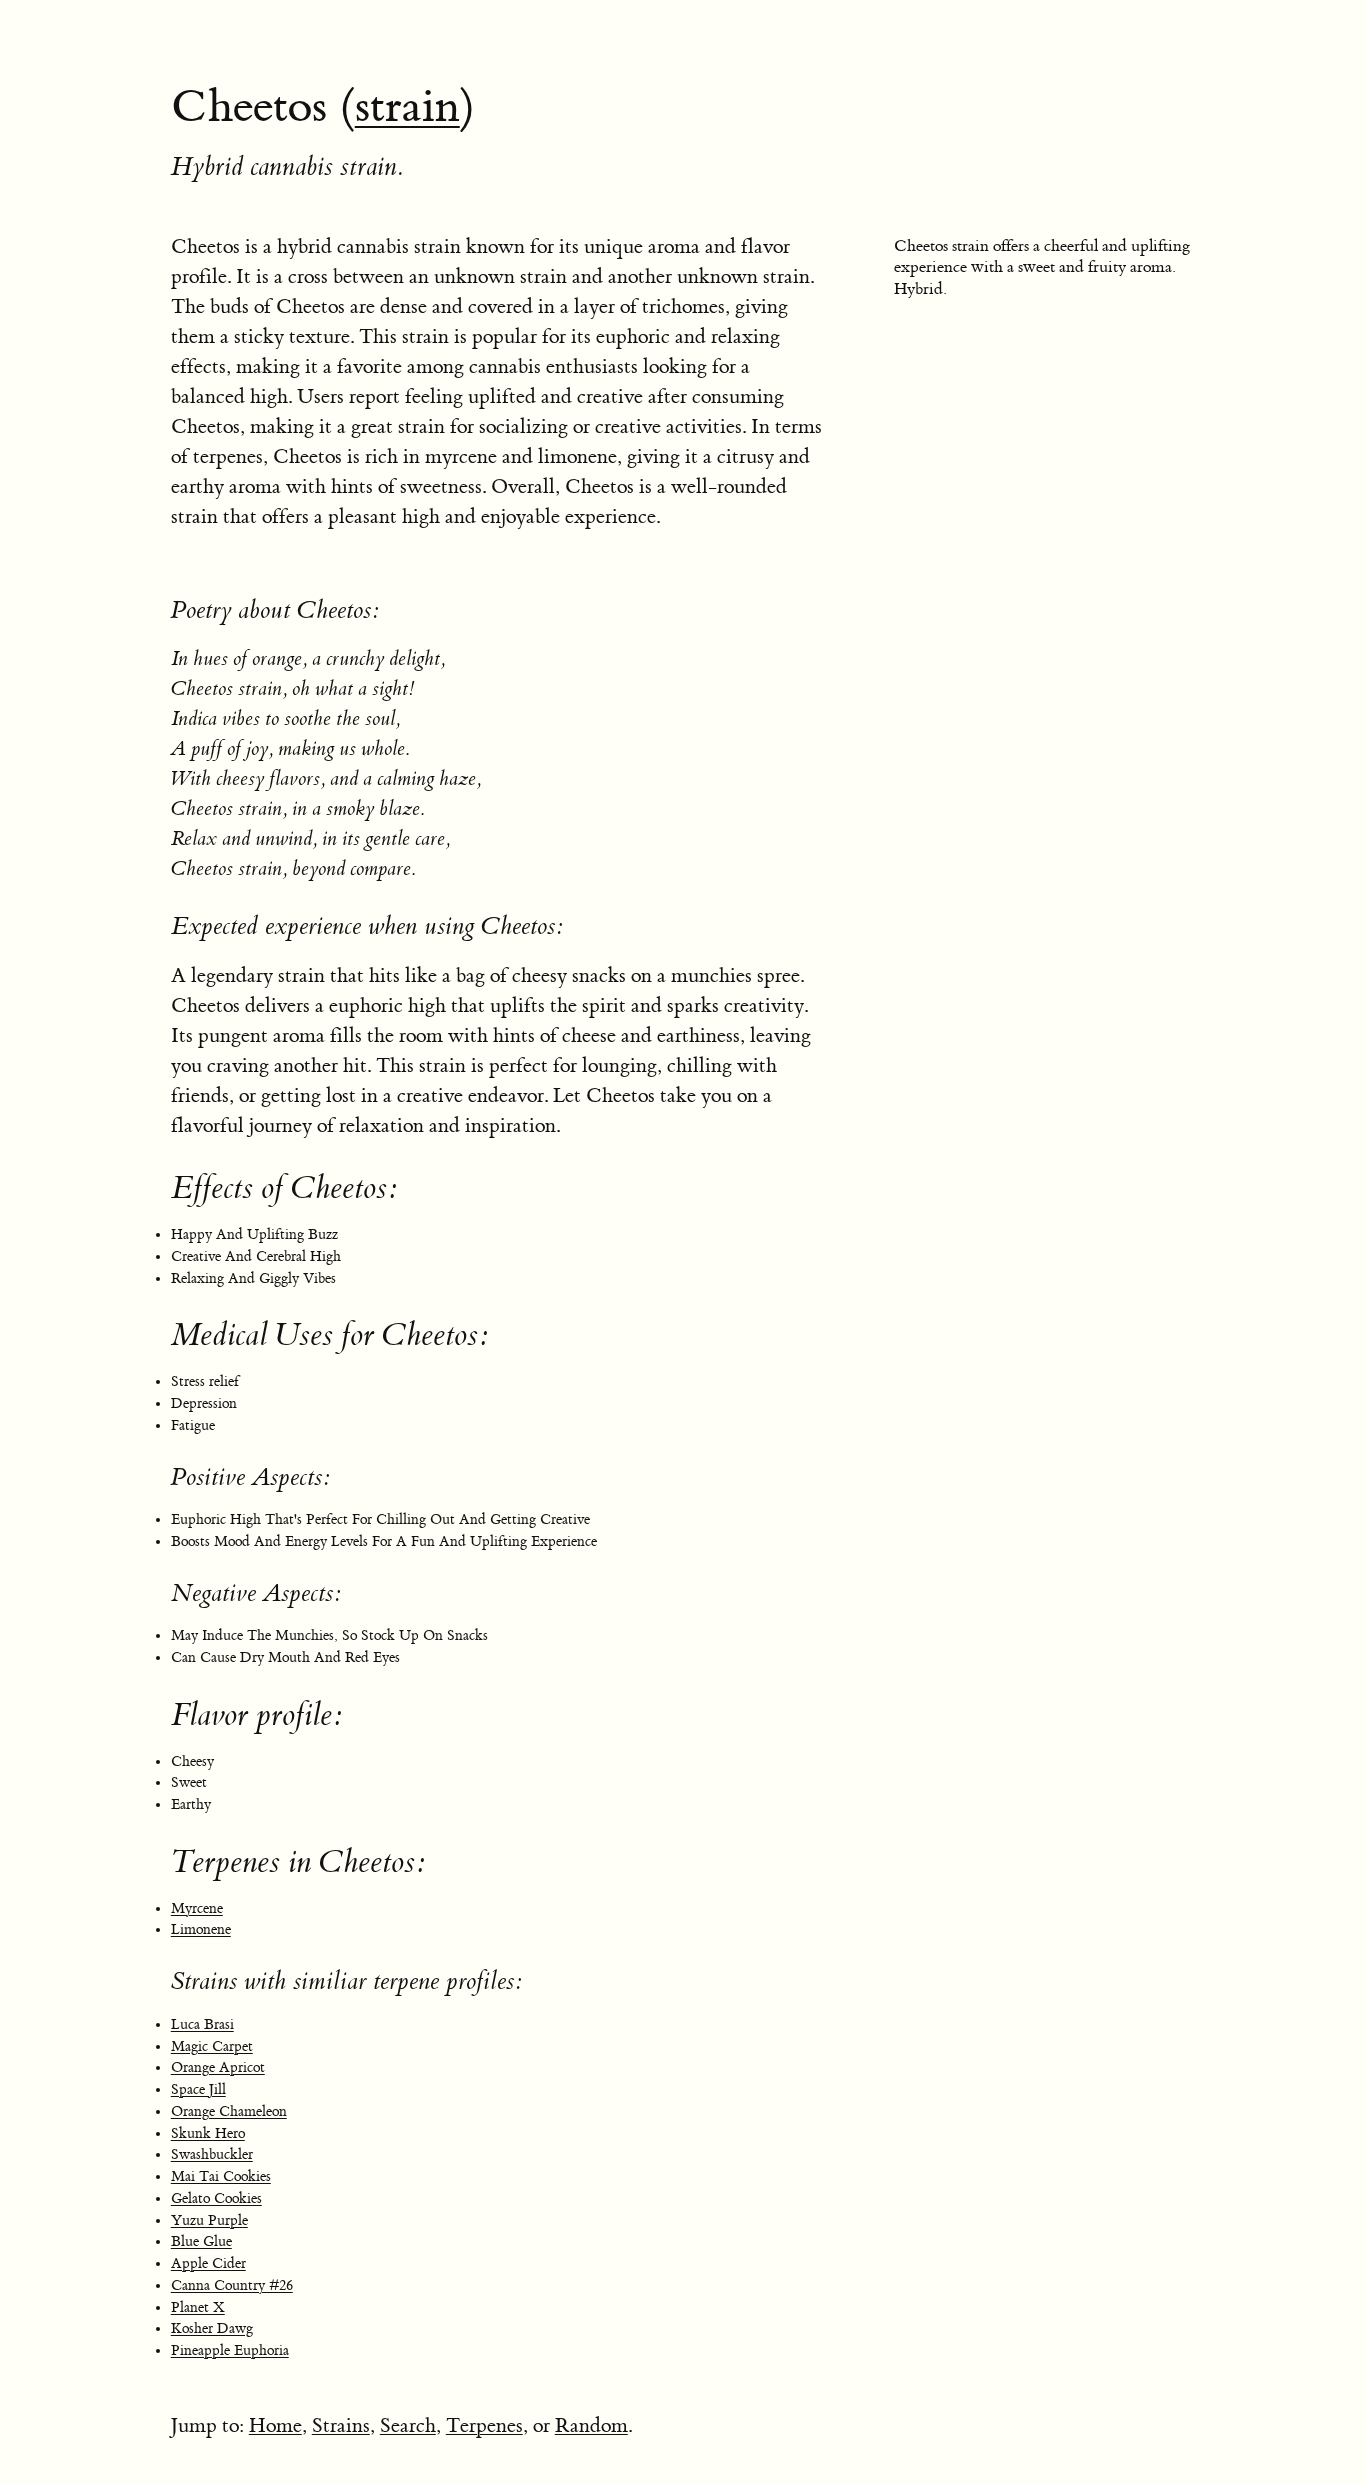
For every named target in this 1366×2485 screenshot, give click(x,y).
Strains (341, 2425)
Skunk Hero (208, 2134)
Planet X (198, 2308)
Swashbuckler (212, 2155)
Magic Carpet (212, 2047)
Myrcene (197, 1909)
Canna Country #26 (232, 2286)
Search (408, 2425)
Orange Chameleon (229, 2112)
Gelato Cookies (216, 2199)
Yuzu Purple (209, 2221)
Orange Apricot (218, 2068)
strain (407, 107)
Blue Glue (201, 2242)
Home (275, 2425)
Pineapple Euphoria (230, 2351)
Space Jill (198, 2090)
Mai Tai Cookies (221, 2177)
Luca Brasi (202, 2025)
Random (591, 2425)
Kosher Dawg (212, 2329)
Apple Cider (208, 2264)
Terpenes (484, 2425)
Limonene (201, 1930)
